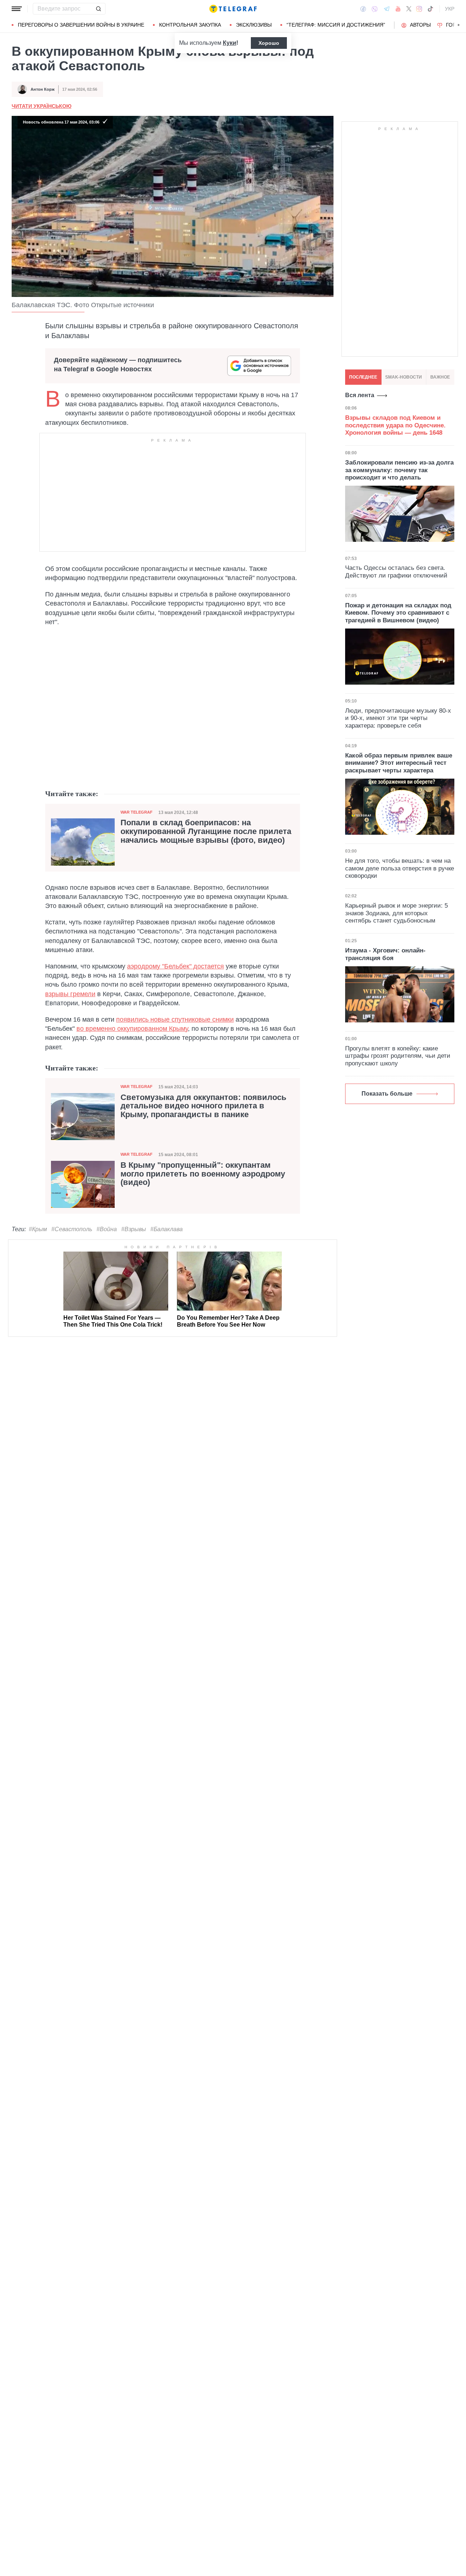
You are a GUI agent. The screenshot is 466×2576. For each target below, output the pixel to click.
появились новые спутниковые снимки (175, 1019)
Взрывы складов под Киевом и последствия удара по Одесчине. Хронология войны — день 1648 (395, 425)
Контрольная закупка (190, 25)
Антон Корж (43, 89)
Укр (450, 9)
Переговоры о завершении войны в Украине (81, 25)
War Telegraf (137, 812)
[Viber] (375, 9)
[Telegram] (387, 9)
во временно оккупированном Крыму (132, 1029)
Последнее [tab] (363, 377)
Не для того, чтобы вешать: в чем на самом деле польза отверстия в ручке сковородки (400, 868)
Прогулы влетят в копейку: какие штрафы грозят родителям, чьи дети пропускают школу (398, 1056)
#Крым (38, 1229)
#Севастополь (72, 1229)
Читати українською (42, 106)
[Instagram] (419, 9)
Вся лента (360, 395)
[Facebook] (363, 9)
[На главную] (233, 9)
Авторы (420, 25)
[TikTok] (430, 9)
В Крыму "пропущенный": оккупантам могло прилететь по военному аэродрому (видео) (203, 1174)
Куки (230, 43)
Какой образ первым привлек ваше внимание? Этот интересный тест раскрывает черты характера (399, 763)
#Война (107, 1229)
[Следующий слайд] (459, 25)
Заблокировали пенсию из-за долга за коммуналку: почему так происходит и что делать (399, 470)
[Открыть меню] (17, 9)
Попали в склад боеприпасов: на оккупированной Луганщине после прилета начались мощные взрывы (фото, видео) (206, 831)
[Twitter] (409, 9)
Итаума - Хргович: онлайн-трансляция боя (385, 954)
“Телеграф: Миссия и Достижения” (336, 25)
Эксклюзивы (254, 25)
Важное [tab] (440, 377)
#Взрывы (134, 1229)
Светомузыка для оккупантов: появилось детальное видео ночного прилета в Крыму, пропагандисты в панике (204, 1106)
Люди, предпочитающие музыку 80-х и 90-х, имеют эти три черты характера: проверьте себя (398, 718)
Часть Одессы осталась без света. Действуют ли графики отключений (396, 571)
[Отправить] (98, 9)
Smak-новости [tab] (404, 377)
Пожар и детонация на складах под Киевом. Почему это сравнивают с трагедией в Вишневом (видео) (398, 613)
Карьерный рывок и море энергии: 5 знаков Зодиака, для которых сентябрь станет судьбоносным (396, 913)
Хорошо (269, 43)
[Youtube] (398, 9)
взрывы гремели (70, 994)
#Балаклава (167, 1229)
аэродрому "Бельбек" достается (175, 966)
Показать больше (387, 1094)
